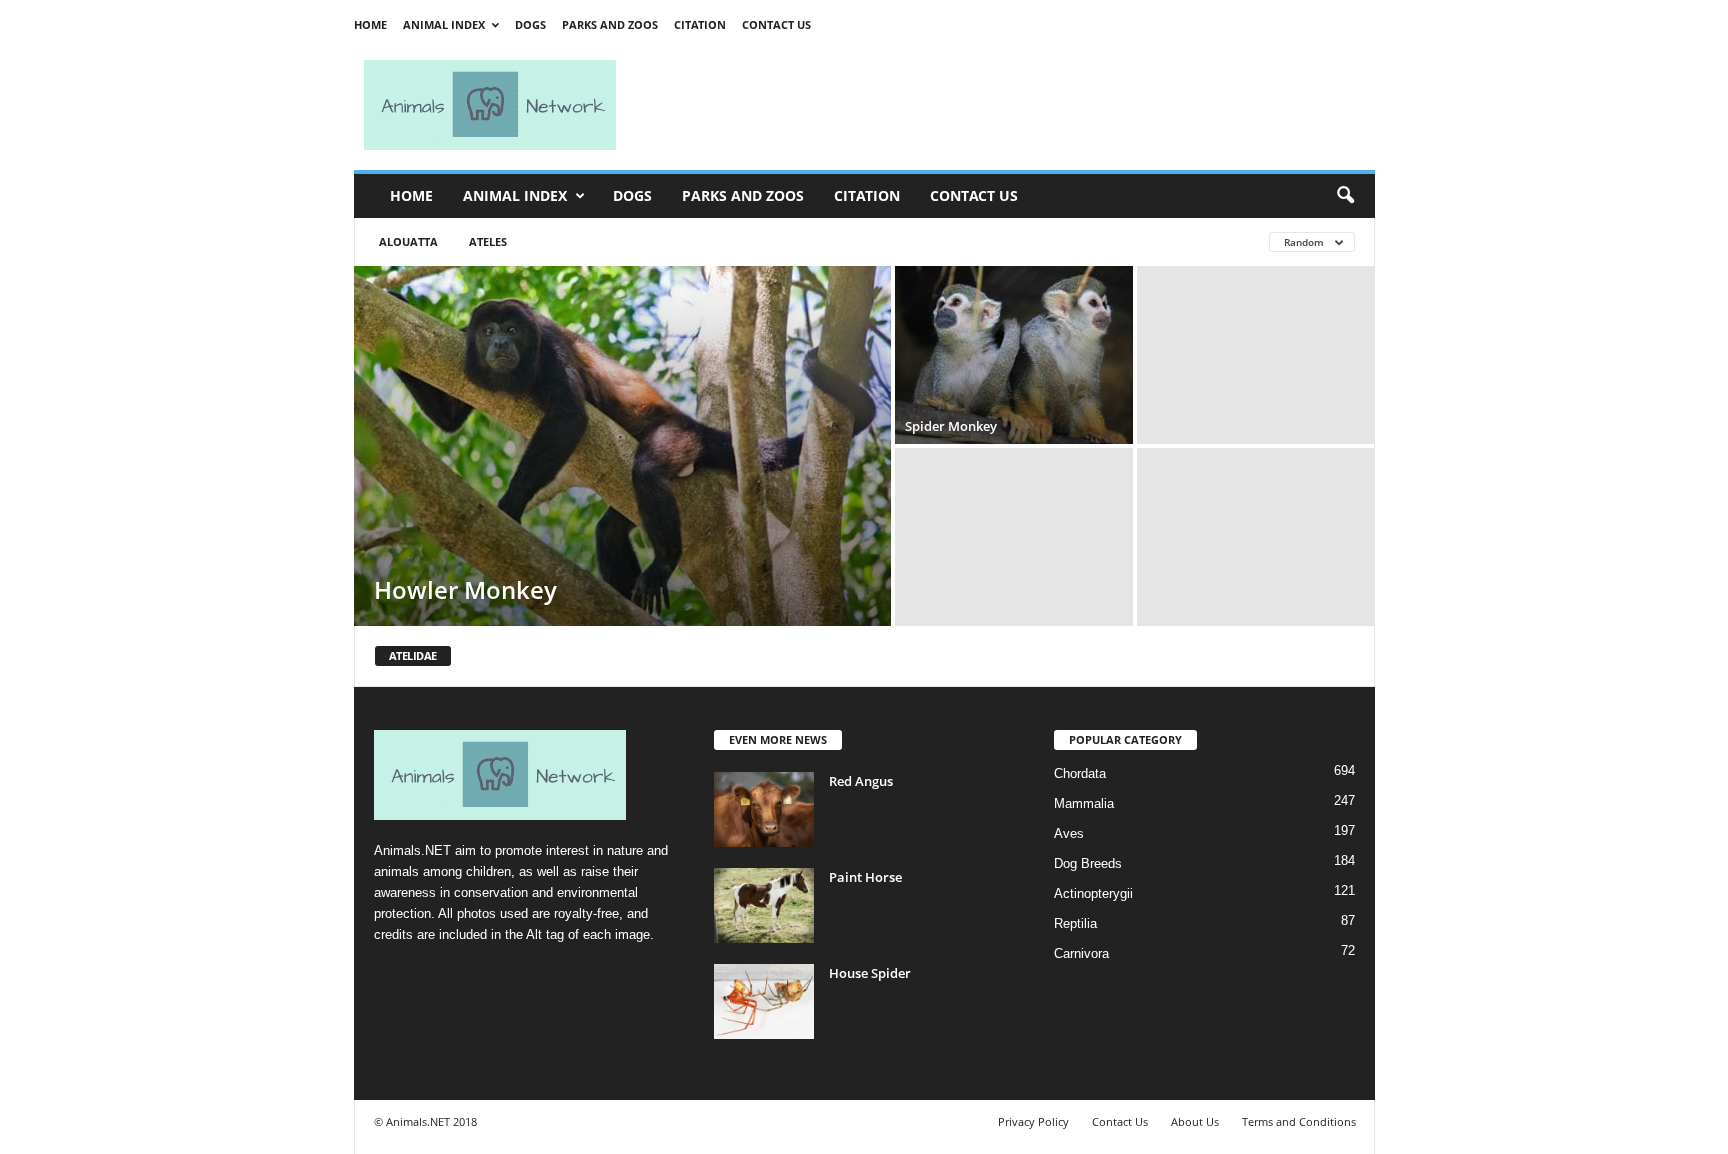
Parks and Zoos (610, 24)
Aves (1069, 833)
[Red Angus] (764, 809)
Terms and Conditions (1299, 1121)
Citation (700, 24)
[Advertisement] (1004, 105)
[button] (1345, 196)
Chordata (1080, 773)
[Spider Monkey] (1014, 355)
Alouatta (408, 241)
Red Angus (861, 781)
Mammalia (1084, 803)
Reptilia (1075, 923)
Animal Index (444, 24)
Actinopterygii (1093, 893)
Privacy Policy (1033, 1121)
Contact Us (776, 24)
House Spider (870, 973)
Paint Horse (865, 877)
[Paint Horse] (764, 905)
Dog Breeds (1088, 863)
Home (370, 24)
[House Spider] (764, 1001)
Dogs (530, 24)
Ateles (488, 241)
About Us (1195, 1121)
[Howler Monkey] (622, 446)
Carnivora (1081, 953)
